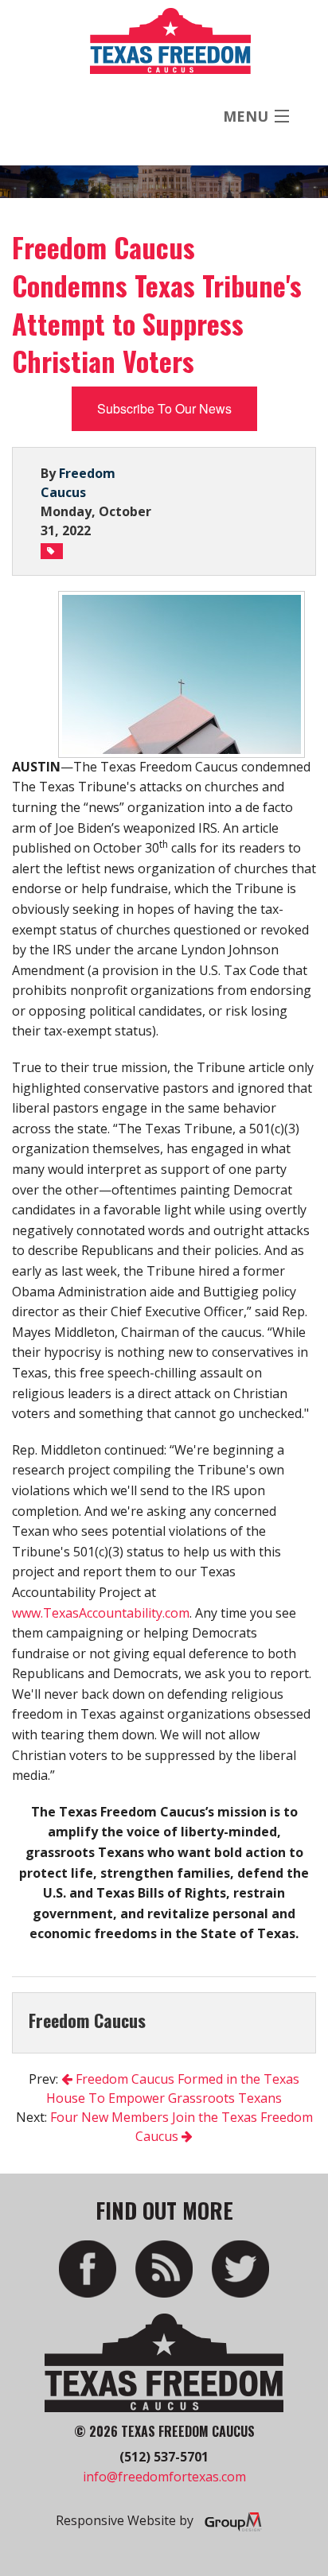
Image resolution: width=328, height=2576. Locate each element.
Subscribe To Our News (164, 408)
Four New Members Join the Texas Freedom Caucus (182, 2127)
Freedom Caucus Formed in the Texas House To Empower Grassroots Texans (173, 2088)
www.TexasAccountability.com (101, 1613)
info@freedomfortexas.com (164, 2477)
